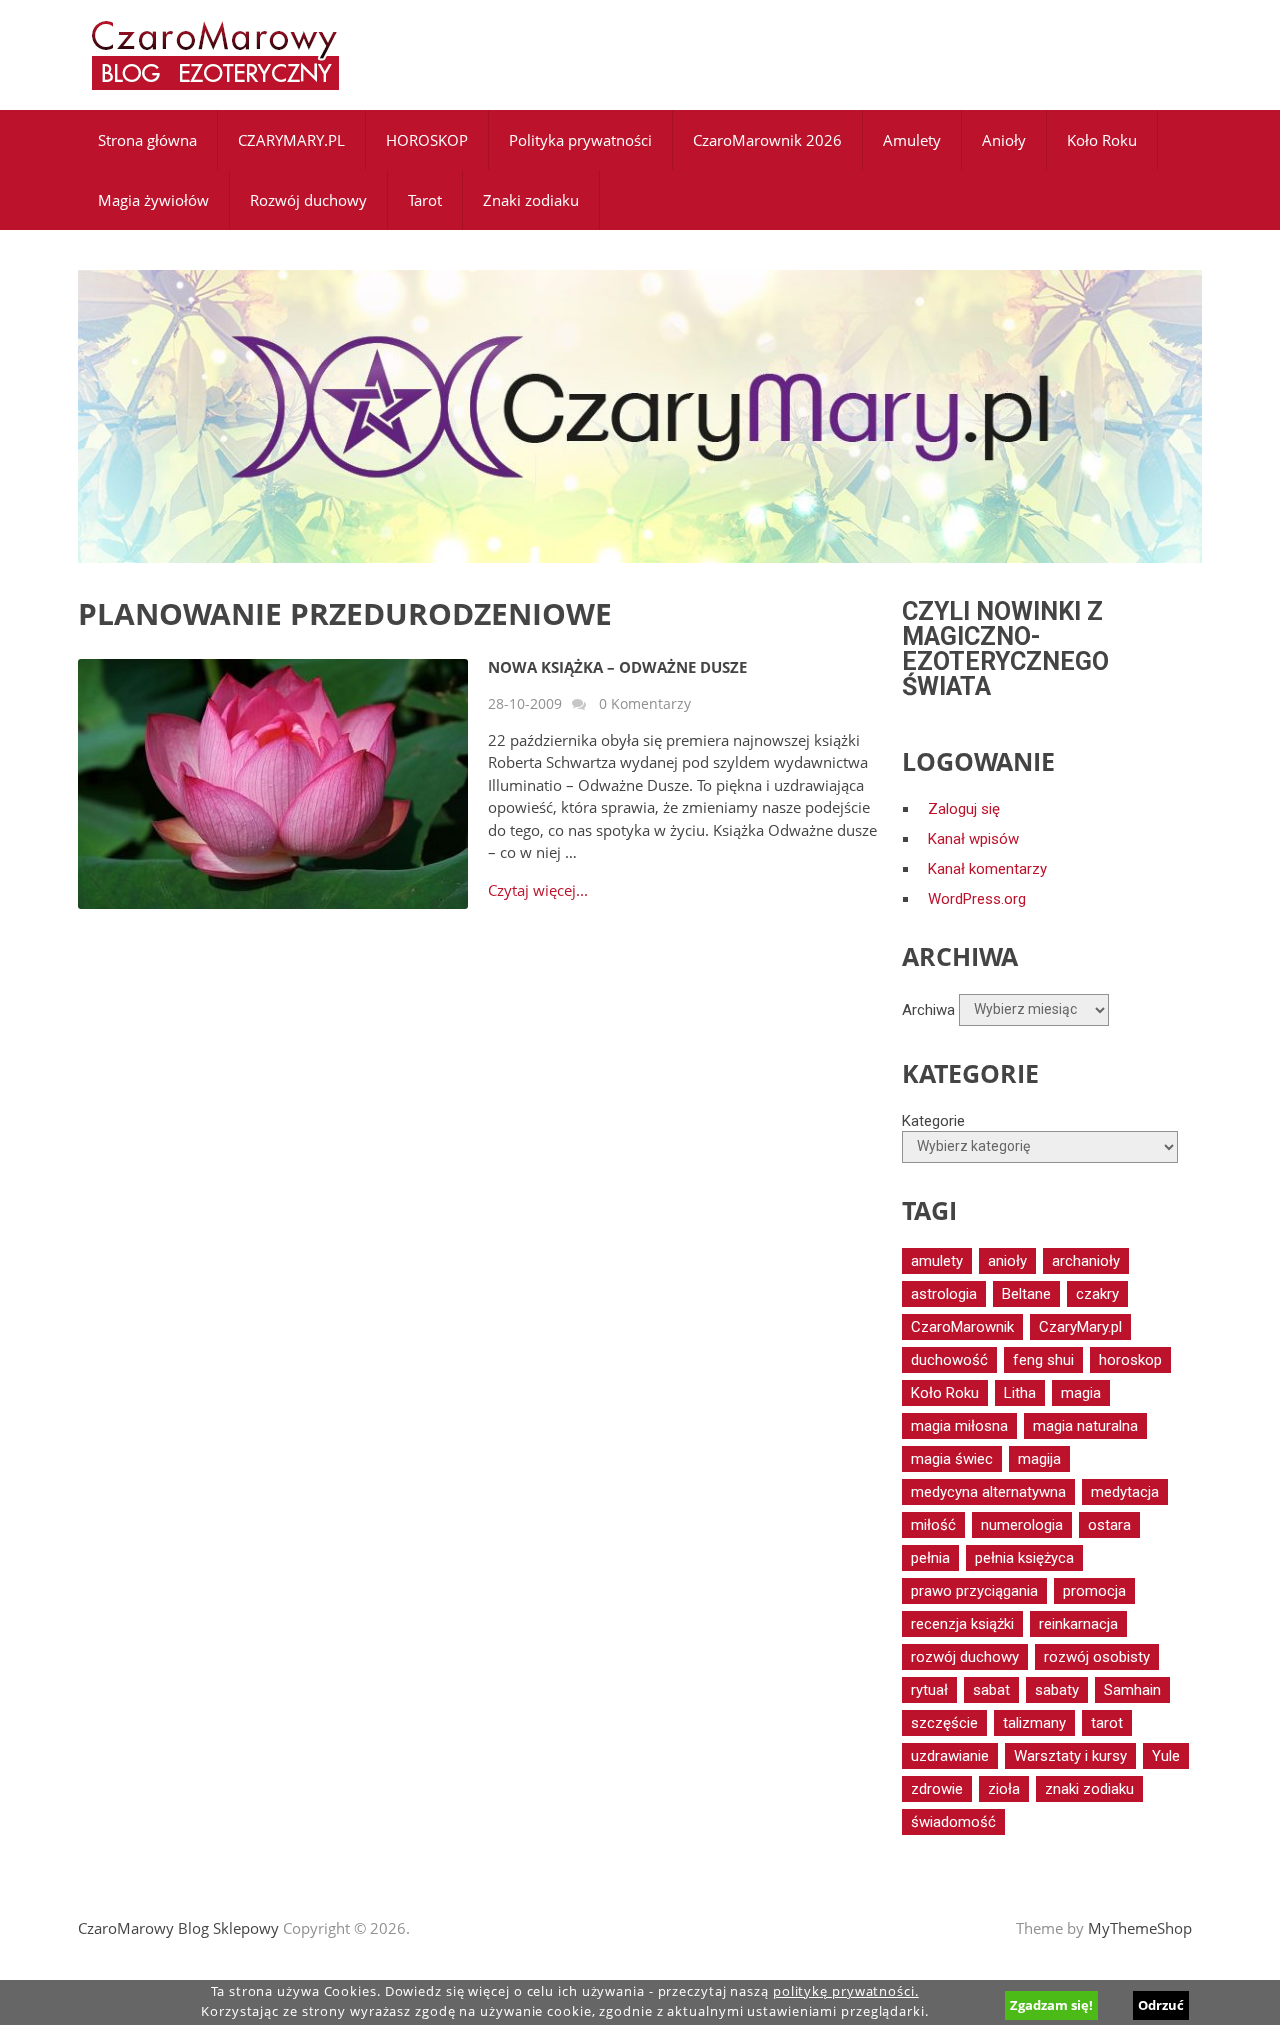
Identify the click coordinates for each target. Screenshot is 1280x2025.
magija (1039, 1459)
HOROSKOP (427, 140)
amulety (937, 1261)
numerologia (1022, 1525)
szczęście (944, 1723)
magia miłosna (959, 1426)
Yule (1166, 1756)
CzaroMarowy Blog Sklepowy (178, 1928)
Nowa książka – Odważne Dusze (617, 667)
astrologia (944, 1294)
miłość (933, 1525)
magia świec (952, 1459)
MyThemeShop (1140, 1928)
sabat (991, 1690)
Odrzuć (1161, 2005)
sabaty (1057, 1690)
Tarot (425, 200)
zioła (1004, 1789)
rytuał (929, 1690)
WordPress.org (977, 899)
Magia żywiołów (153, 200)
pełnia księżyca (1024, 1558)
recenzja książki (962, 1624)
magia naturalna (1085, 1426)
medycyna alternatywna (988, 1492)
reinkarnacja (1078, 1624)
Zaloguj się (964, 809)
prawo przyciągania (974, 1591)
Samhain (1132, 1690)
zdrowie (937, 1789)
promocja (1094, 1591)
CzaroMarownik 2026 (767, 140)
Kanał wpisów (973, 839)
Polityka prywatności (580, 140)
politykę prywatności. (846, 1991)
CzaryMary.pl (1080, 1327)
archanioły (1086, 1261)
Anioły (1004, 140)
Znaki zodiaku (531, 200)
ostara (1109, 1525)
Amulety (912, 140)
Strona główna (147, 140)
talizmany (1034, 1723)
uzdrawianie (950, 1756)
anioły (1007, 1261)
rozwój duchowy (965, 1657)
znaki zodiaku (1089, 1789)
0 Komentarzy (645, 703)
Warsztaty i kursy (1070, 1756)
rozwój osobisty (1097, 1657)
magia (1081, 1393)
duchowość (949, 1360)
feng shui (1043, 1360)
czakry (1097, 1294)
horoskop (1130, 1360)
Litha (1020, 1393)
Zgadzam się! (1051, 2005)
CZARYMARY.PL (291, 140)
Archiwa (928, 1009)
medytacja (1125, 1492)
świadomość (953, 1822)
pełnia (930, 1558)
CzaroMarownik (962, 1327)
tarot (1107, 1723)
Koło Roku (1102, 140)
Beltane (1026, 1294)
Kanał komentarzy (987, 869)
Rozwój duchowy (308, 200)
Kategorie (933, 1121)
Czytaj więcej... (538, 890)
